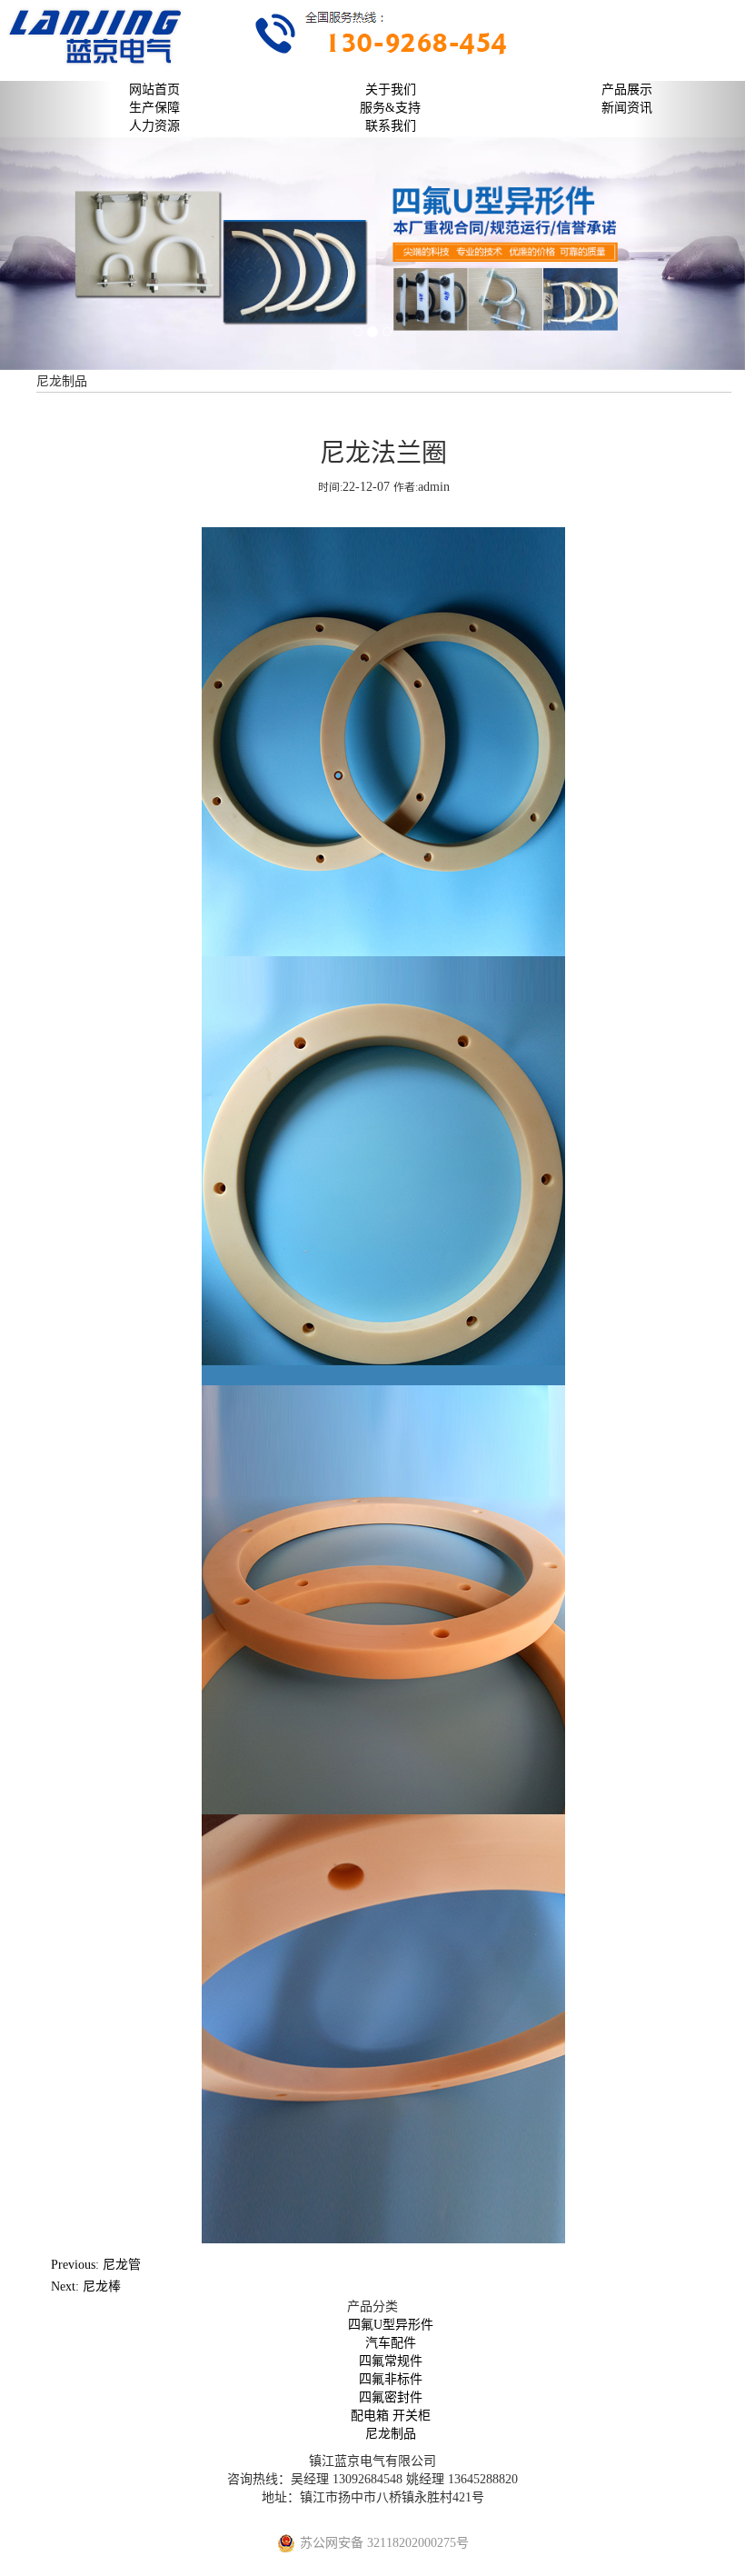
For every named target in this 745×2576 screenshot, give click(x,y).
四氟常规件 (391, 2361)
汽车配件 (391, 2343)
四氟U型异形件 (391, 2325)
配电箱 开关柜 (391, 2416)
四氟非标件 (391, 2379)
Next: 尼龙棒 (86, 2286)
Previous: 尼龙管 (96, 2265)
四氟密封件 (391, 2397)
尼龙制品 (391, 2434)
